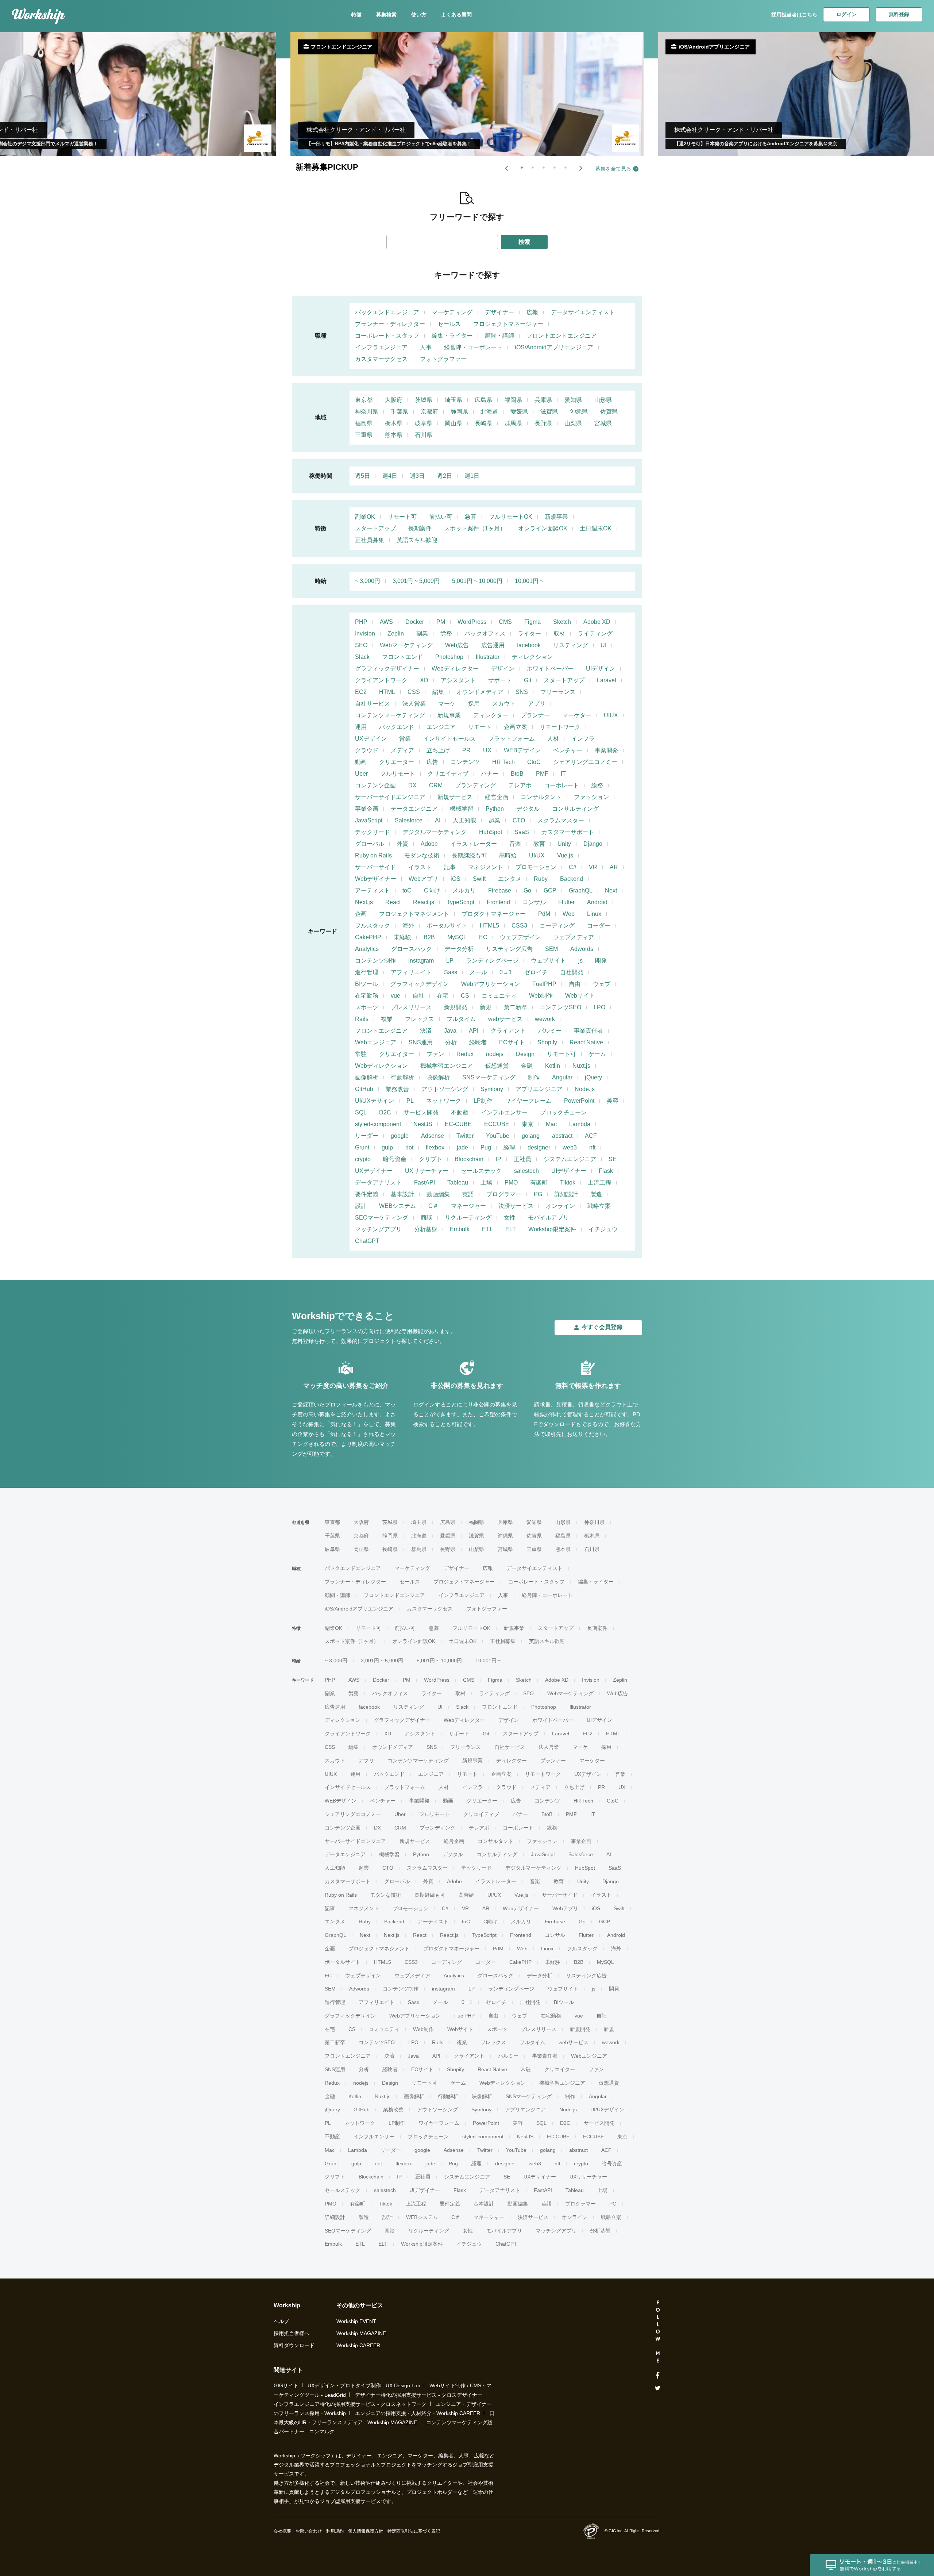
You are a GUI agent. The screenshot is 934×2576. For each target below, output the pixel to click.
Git (528, 680)
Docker (415, 622)
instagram (421, 961)
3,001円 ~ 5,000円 (416, 581)
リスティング (571, 645)
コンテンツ (465, 762)
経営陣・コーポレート (473, 347)
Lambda (580, 1124)
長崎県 (483, 423)
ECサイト (512, 1042)
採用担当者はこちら (794, 15)
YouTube (498, 1136)
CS (465, 996)
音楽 (515, 844)
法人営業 (414, 704)
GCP (550, 890)
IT (563, 774)
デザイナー (499, 312)
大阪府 (394, 400)
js (580, 961)
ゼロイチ (536, 972)
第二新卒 (516, 1007)
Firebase (500, 890)
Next (611, 890)
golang (531, 1136)
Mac (551, 1124)
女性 (510, 1218)
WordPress (472, 622)
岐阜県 (424, 423)
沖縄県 (579, 412)
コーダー (599, 926)
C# (573, 867)
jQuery (593, 1077)
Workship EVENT (356, 2321)
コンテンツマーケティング (390, 715)
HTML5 (489, 926)
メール (478, 972)
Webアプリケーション (491, 984)
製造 (596, 1194)
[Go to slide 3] (542, 166)
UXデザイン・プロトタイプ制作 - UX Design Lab (364, 2385)
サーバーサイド (375, 867)
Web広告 (457, 645)
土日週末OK (596, 528)
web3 (570, 1147)
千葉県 (400, 412)
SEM (551, 949)
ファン (435, 1054)
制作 (534, 1077)
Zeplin (396, 634)
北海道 (489, 412)
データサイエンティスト (583, 312)
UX (487, 750)
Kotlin (553, 1066)
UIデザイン (601, 669)
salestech (526, 1171)
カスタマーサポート (568, 832)
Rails (362, 1019)
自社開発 (572, 972)
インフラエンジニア (381, 347)
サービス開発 (421, 1112)
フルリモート (398, 774)
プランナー (535, 715)
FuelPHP (544, 984)
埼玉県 (454, 400)
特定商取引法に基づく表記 (414, 2531)
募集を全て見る (613, 169)
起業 (494, 820)
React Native (586, 1042)
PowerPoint (579, 1101)
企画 (361, 914)
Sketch (562, 622)
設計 (361, 1206)
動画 (361, 762)
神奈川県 (367, 412)
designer (539, 1147)
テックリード (373, 832)
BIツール (366, 984)
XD (424, 680)
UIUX (611, 715)
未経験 (402, 937)
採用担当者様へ (292, 2333)
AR (614, 867)
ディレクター (491, 715)
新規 (486, 1007)
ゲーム (597, 1054)
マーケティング (452, 312)
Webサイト (580, 996)
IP (499, 1159)
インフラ (583, 739)
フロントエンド (402, 657)
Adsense (433, 1136)
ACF (591, 1136)
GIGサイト (286, 2385)
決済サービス (516, 1206)
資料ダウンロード (294, 2345)
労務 (446, 634)
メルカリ (464, 890)
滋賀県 (549, 412)
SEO (361, 645)
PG (538, 1194)
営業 (405, 739)
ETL (487, 1229)
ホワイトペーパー (550, 669)
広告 (432, 762)
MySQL (457, 937)
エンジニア (441, 727)
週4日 (390, 476)
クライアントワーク (381, 680)
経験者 (478, 1042)
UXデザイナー (374, 1171)
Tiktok (568, 1183)
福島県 (364, 423)
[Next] (580, 168)
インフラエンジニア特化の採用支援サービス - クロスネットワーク (350, 2404)
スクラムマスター (561, 820)
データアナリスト (378, 1183)
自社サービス (373, 704)
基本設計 (402, 1194)
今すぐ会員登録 (602, 1327)
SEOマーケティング (382, 1218)
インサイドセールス (449, 739)
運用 (361, 727)
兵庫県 (543, 400)
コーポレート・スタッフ (387, 336)
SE (613, 1159)
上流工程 (599, 1183)
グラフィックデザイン (420, 984)
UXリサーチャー (427, 1171)
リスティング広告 (509, 949)
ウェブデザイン (520, 937)
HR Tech (503, 762)
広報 (532, 312)
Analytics (367, 949)
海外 (408, 926)
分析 (451, 1042)
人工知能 (464, 820)
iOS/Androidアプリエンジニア (554, 347)
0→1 (506, 972)
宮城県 (603, 423)
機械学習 (462, 809)
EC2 (361, 692)
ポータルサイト (447, 926)
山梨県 (573, 423)
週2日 (445, 476)
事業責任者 (588, 1031)
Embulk (460, 1229)
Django (593, 844)
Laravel (607, 680)
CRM (436, 785)
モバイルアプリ (548, 1218)
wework (545, 1019)
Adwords (582, 949)
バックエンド (397, 727)
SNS (522, 692)
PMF (542, 774)
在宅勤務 (367, 996)
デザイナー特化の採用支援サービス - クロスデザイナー (419, 2395)
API (474, 1031)
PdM (544, 914)
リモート (480, 727)
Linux (594, 914)
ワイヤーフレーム (528, 1101)
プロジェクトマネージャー (508, 324)
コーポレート (561, 785)
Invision (365, 634)
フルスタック (373, 926)
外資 (402, 844)
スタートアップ (375, 528)
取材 (559, 634)
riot (409, 1147)
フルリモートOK (511, 517)
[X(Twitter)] (658, 2388)
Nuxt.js (581, 1066)
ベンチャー (568, 750)
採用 (474, 704)
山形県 (603, 400)
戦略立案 (599, 1206)
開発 (601, 961)
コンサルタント (541, 797)
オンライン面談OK (543, 528)
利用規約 (335, 2531)
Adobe (429, 844)
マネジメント (486, 867)
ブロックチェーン (563, 1112)
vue (395, 996)
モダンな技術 (422, 855)
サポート (500, 680)
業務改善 (397, 1089)
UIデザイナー (569, 1171)
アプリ (537, 704)
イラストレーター (474, 844)
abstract (562, 1136)
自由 (575, 984)
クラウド (367, 750)
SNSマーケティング (489, 1077)
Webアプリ (423, 879)
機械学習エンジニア (447, 1066)
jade (462, 1147)
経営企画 (497, 797)
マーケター (577, 715)
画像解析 (367, 1077)
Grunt (362, 1147)
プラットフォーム (512, 739)
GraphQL (581, 890)
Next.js (364, 902)
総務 (597, 785)
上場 (486, 1183)
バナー (490, 774)
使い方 (419, 15)
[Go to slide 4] (553, 166)
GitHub (364, 1089)
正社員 (522, 1159)
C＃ (433, 1206)
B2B (429, 937)
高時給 (508, 855)
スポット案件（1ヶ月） (475, 528)
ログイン (846, 14)
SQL (361, 1112)
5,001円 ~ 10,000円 (477, 581)
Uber (361, 774)
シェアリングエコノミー (585, 762)
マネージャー (468, 1206)
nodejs (495, 1054)
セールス (449, 324)
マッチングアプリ (378, 1229)
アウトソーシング (445, 1089)
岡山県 (454, 423)
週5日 (362, 476)
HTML (387, 692)
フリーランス (558, 692)
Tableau (458, 1183)
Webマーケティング (406, 645)
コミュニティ (499, 996)
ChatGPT (367, 1241)
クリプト (431, 1159)
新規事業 (556, 517)
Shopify (547, 1042)
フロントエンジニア (381, 1031)
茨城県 (424, 400)
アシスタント (458, 680)
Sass (451, 972)
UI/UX (537, 855)
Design (525, 1054)
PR (466, 750)
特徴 (356, 15)
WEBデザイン (522, 750)
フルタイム (461, 1019)
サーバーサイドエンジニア (390, 797)
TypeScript (460, 902)
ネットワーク (444, 1101)
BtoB (517, 774)
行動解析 (402, 1077)
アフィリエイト (411, 972)
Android (597, 902)
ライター (529, 634)
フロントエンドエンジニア (561, 336)
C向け (432, 890)
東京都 (364, 400)
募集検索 (386, 15)
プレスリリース (411, 1007)
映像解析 (438, 1077)
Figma (532, 622)
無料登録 (899, 14)
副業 (422, 634)
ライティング (595, 634)
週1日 (472, 476)
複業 (387, 1019)
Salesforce (409, 820)
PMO (511, 1183)
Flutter (566, 902)
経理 (509, 1147)
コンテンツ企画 (375, 785)
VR (593, 867)
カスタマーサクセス (381, 359)
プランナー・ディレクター (390, 324)
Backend (572, 879)
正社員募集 (370, 540)
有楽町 (539, 1183)
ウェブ (602, 984)
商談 (427, 1218)
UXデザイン (371, 739)
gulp (387, 1147)
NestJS (423, 1124)
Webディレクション (381, 1066)
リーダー (367, 1136)
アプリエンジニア (539, 1089)
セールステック (481, 1171)
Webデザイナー (376, 879)
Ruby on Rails (373, 855)
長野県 (543, 423)
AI (438, 820)
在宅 (443, 996)
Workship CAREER (358, 2345)
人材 (553, 739)
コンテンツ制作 (375, 961)
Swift (479, 879)
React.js (424, 902)
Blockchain (469, 1159)
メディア (402, 750)
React (393, 902)
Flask (606, 1171)
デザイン (503, 669)
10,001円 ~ (529, 581)
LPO (599, 1007)
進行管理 (367, 972)
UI (603, 645)
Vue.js (565, 855)
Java (450, 1031)
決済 (426, 1031)
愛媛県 (519, 412)
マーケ (447, 704)
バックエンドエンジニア (387, 312)
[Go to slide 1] (520, 166)
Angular (562, 1077)
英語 (468, 1194)
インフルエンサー (504, 1112)
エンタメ (510, 879)
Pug (486, 1147)
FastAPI (424, 1183)
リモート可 (402, 517)
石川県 (424, 435)
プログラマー (504, 1194)
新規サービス (455, 797)
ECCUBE (497, 1124)
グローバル (370, 844)
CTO (519, 820)
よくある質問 (456, 15)
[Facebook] (658, 2376)
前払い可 (441, 517)
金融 (527, 1066)
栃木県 (394, 423)
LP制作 (483, 1101)
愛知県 (573, 400)
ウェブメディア (574, 937)
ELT (511, 1229)
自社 (418, 996)
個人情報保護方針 (366, 2531)
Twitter (465, 1136)
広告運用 (493, 645)
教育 (539, 844)
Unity (564, 844)
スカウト (504, 704)
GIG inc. (616, 2531)
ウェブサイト (548, 961)
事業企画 (367, 809)
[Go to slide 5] (564, 166)
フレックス (420, 1019)
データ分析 (459, 949)
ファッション (591, 797)
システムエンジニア (570, 1159)
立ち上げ (438, 750)
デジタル (528, 809)
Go (527, 890)
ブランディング (475, 785)
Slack (362, 657)
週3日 (417, 476)
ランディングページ (492, 961)
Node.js (585, 1089)
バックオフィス (485, 634)
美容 (613, 1101)
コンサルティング (575, 809)
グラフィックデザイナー (387, 669)
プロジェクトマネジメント (414, 914)
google (400, 1136)
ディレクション (532, 657)
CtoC (534, 762)
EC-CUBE (458, 1124)
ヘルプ (281, 2321)
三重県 (364, 435)
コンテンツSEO (560, 1007)
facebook (529, 645)
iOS (456, 879)
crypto (363, 1159)
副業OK (365, 517)
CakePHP (368, 937)
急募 (471, 517)
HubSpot (491, 832)
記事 (450, 867)
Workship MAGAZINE (361, 2333)
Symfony (492, 1089)
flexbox (435, 1147)
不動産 (460, 1112)
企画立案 (516, 727)
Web (569, 914)
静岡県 (459, 412)
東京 (528, 1124)
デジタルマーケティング (435, 832)
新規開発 (456, 1007)
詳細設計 (566, 1194)
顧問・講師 (499, 336)
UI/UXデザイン (375, 1101)
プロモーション (536, 867)
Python (495, 809)
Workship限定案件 (552, 1229)
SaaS (522, 832)
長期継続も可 (469, 855)
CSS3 (519, 926)
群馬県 (513, 423)
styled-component (378, 1124)
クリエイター (397, 1054)
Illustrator (488, 657)
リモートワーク (560, 727)
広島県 (483, 400)
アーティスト (373, 890)
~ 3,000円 (368, 581)
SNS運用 (421, 1042)
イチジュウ (603, 1229)
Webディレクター (455, 669)
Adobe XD (597, 622)
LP (450, 961)
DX (412, 785)
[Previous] (507, 168)
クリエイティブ (448, 774)
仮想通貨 (497, 1066)
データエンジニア (414, 809)
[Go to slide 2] (531, 166)
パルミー (550, 1031)
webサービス (505, 1019)
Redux (465, 1054)
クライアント (508, 1031)
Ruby (541, 879)
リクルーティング (468, 1218)
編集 (438, 692)
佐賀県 (609, 412)
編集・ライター (452, 336)
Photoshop (449, 657)
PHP (361, 622)
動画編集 (438, 1194)
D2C (385, 1112)
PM (441, 622)
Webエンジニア (376, 1042)
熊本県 (394, 435)
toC (407, 890)
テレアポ (520, 785)
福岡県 (513, 400)
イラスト (420, 867)
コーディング (557, 926)
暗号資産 (395, 1159)
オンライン (560, 1206)
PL (410, 1101)
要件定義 (367, 1194)
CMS (505, 622)
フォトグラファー (443, 359)
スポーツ (367, 1007)
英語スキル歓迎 (417, 540)
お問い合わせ (309, 2531)
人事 (426, 347)
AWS (386, 622)
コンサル (534, 902)
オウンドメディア (480, 692)
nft (592, 1147)
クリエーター (397, 762)
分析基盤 (426, 1229)
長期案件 (420, 528)
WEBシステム (397, 1206)
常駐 (361, 1054)
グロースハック (412, 949)
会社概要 (282, 2531)
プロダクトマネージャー (494, 914)
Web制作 (541, 996)
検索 (524, 242)
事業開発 (606, 750)
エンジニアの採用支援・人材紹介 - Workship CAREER (418, 2413)
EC (483, 937)
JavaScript (369, 820)
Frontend (498, 902)
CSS (414, 692)
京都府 (429, 412)
